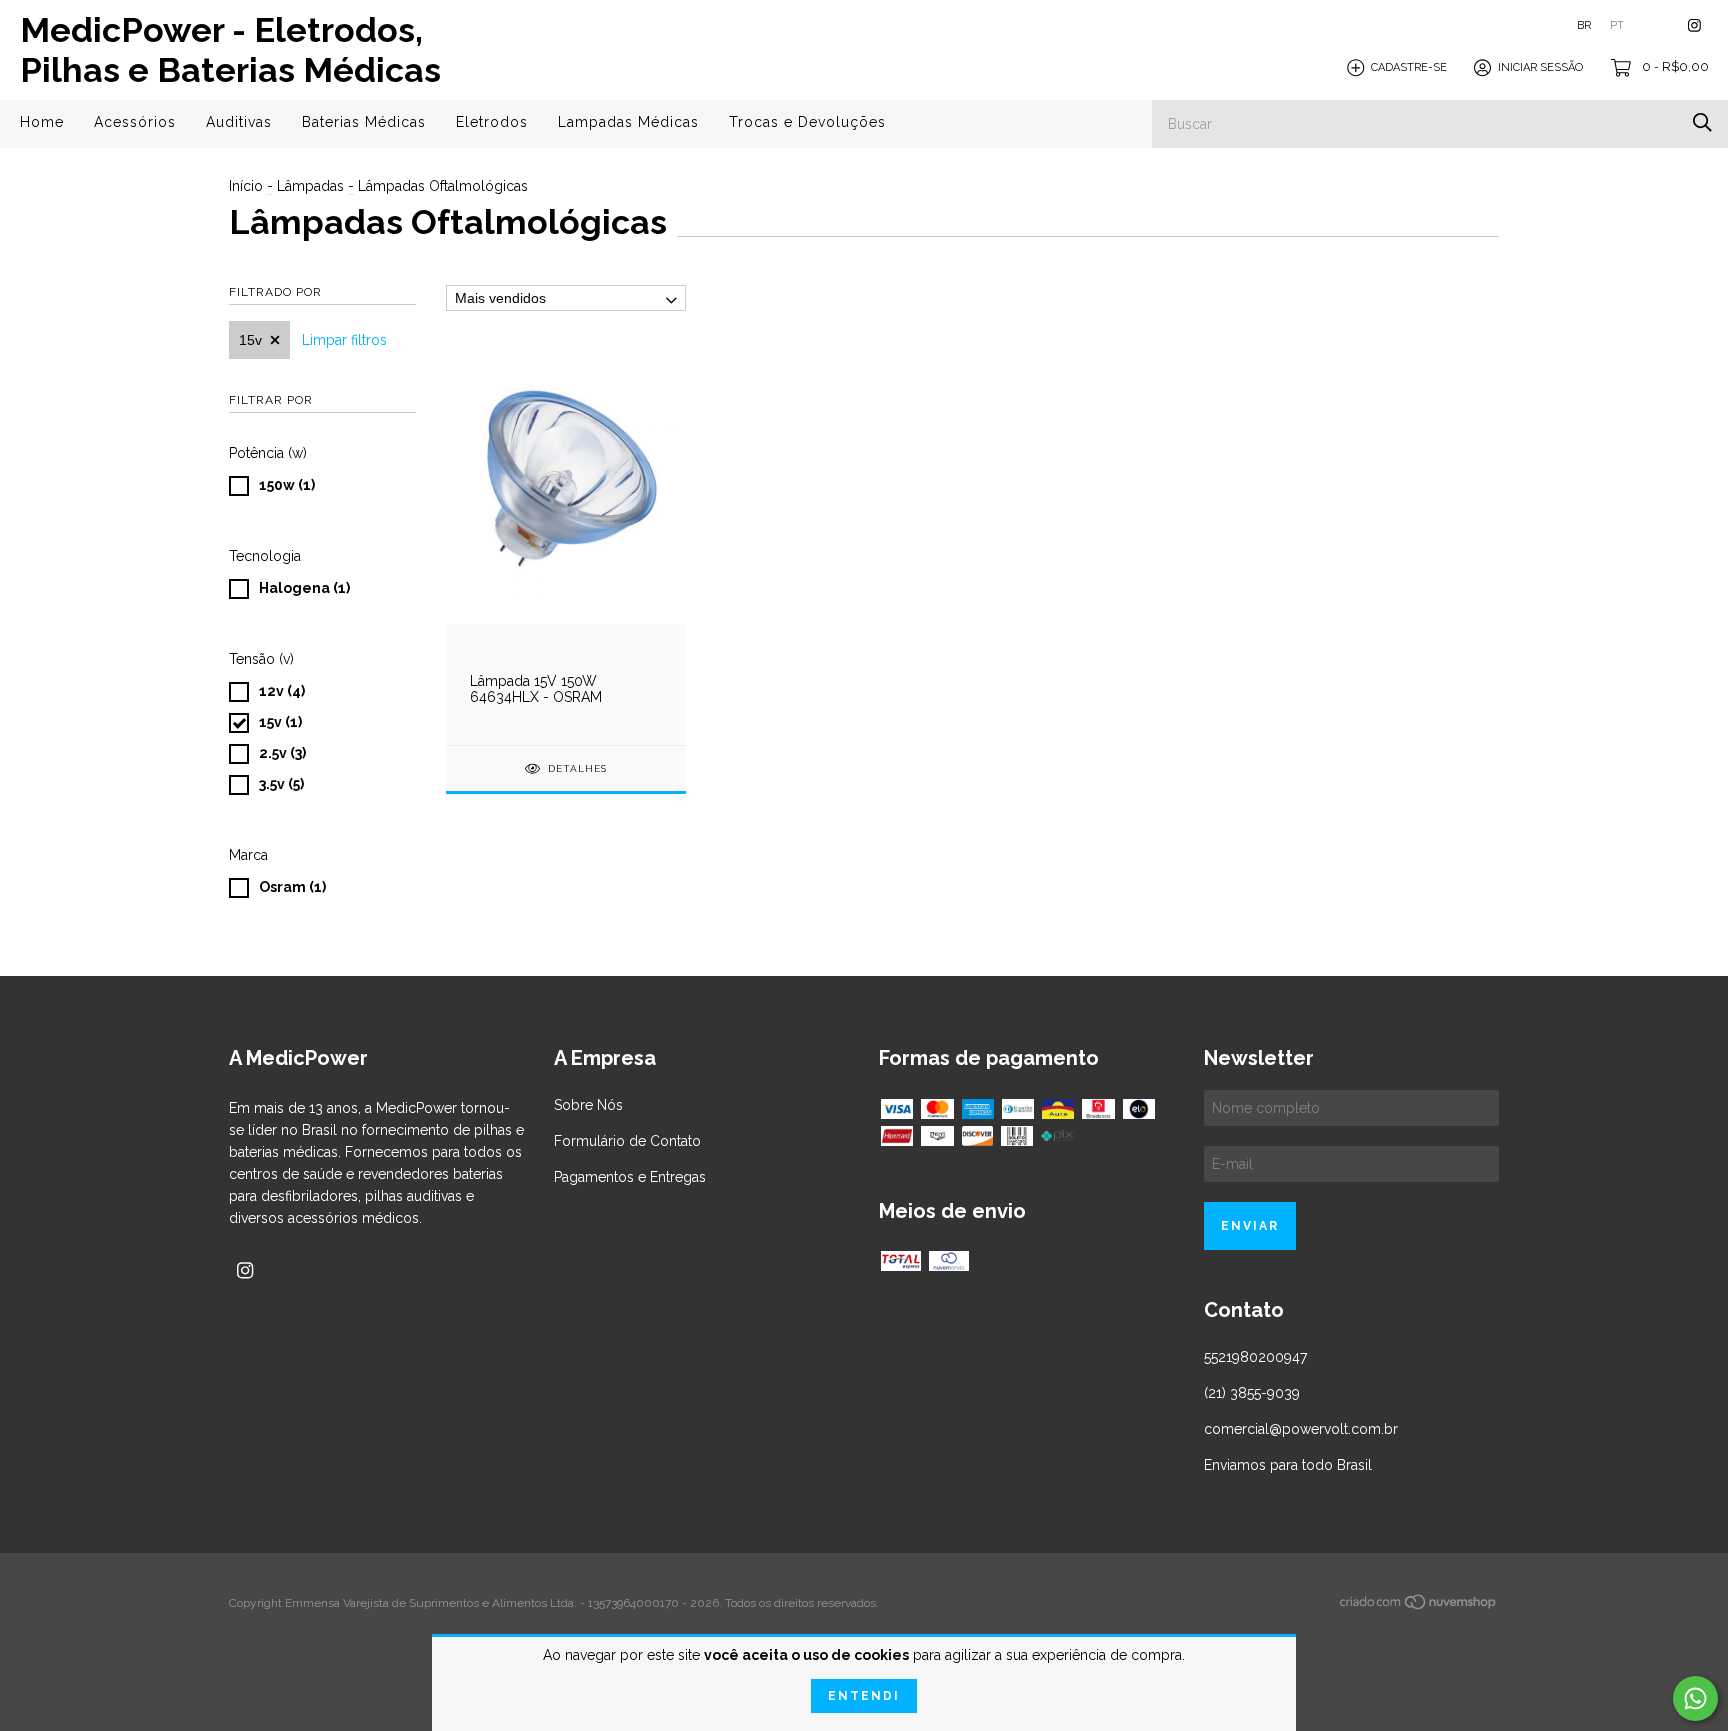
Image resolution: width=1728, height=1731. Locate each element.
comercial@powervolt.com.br (1301, 1429)
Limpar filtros (344, 340)
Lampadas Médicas (628, 122)
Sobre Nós (588, 1105)
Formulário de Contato (627, 1141)
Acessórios (135, 122)
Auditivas (239, 122)
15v (250, 340)
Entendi (864, 1696)
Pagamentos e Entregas (630, 1177)
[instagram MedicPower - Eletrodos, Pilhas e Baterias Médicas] (1694, 25)
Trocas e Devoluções (807, 122)
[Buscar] (1702, 122)
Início (246, 186)
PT (1617, 25)
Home (42, 122)
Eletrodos (492, 122)
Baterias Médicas (364, 122)
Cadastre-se (1409, 67)
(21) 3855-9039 (1252, 1393)
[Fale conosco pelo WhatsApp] (1695, 1698)
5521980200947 (1255, 1357)
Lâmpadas (310, 186)
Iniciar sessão (1540, 67)
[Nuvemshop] (1419, 1606)
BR (1584, 25)
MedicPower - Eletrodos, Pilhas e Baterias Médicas (230, 50)
